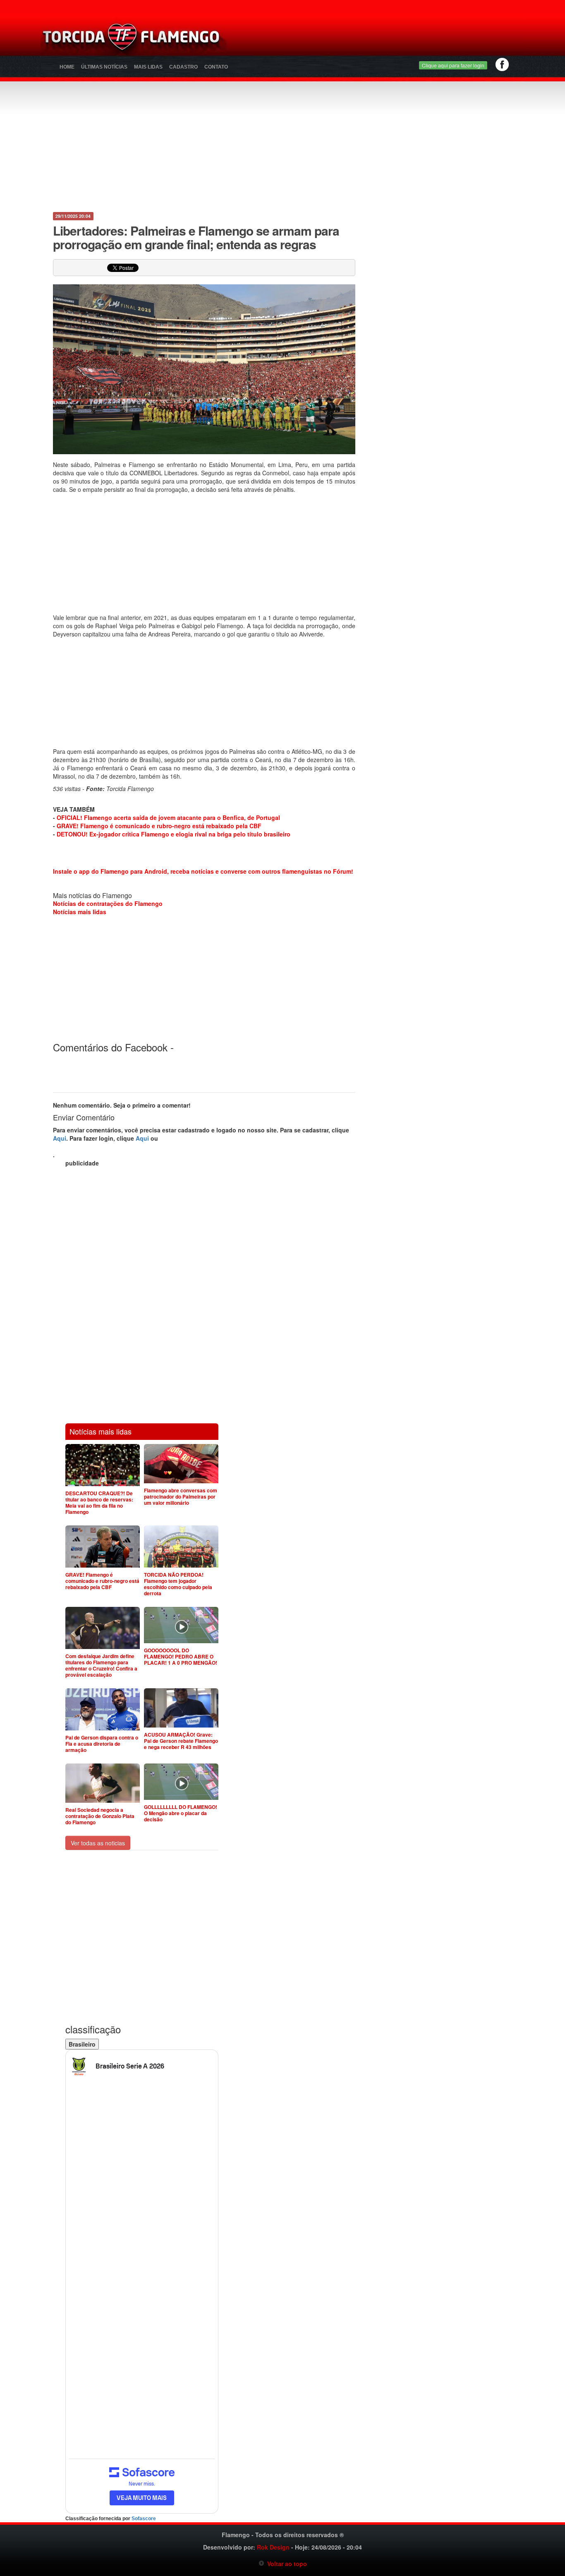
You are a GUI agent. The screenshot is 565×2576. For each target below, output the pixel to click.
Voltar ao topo (286, 2564)
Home (67, 67)
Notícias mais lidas (80, 912)
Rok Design (273, 2547)
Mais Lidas (148, 67)
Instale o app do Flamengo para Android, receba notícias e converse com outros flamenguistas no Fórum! (203, 871)
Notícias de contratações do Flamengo (108, 903)
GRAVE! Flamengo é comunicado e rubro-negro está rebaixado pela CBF (159, 826)
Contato (216, 67)
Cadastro (183, 67)
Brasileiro (82, 2044)
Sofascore (144, 2519)
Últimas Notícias (104, 67)
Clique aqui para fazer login (453, 65)
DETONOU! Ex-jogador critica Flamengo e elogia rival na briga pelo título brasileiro (174, 834)
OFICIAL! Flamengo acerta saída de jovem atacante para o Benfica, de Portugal (168, 817)
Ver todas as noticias (98, 1843)
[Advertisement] (380, 39)
